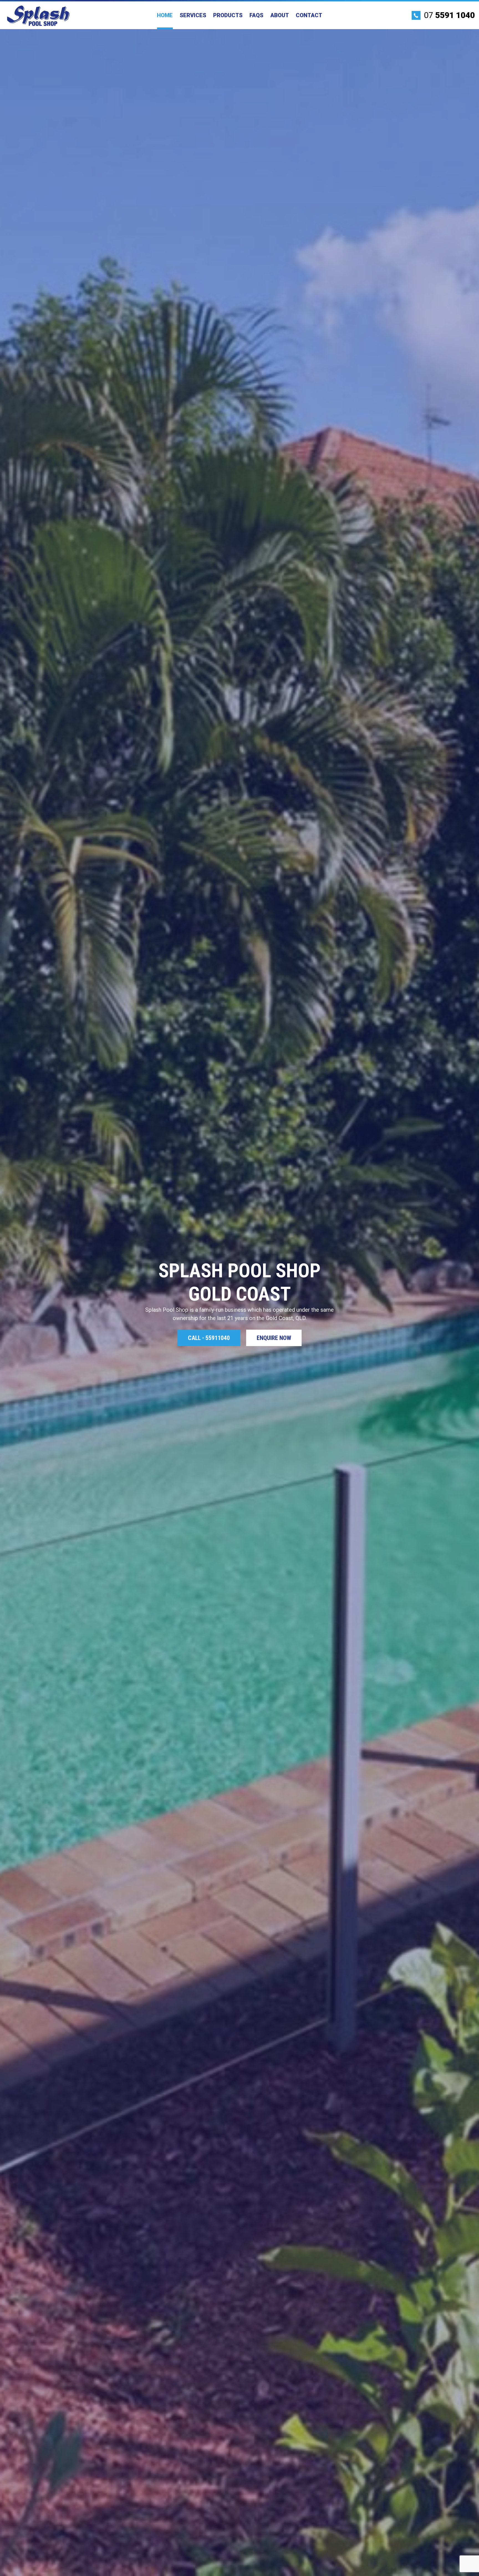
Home (165, 15)
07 (448, 15)
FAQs (256, 15)
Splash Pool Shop (38, 16)
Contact (309, 15)
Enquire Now (274, 1338)
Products (228, 15)
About (280, 15)
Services (193, 15)
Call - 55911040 (209, 1338)
